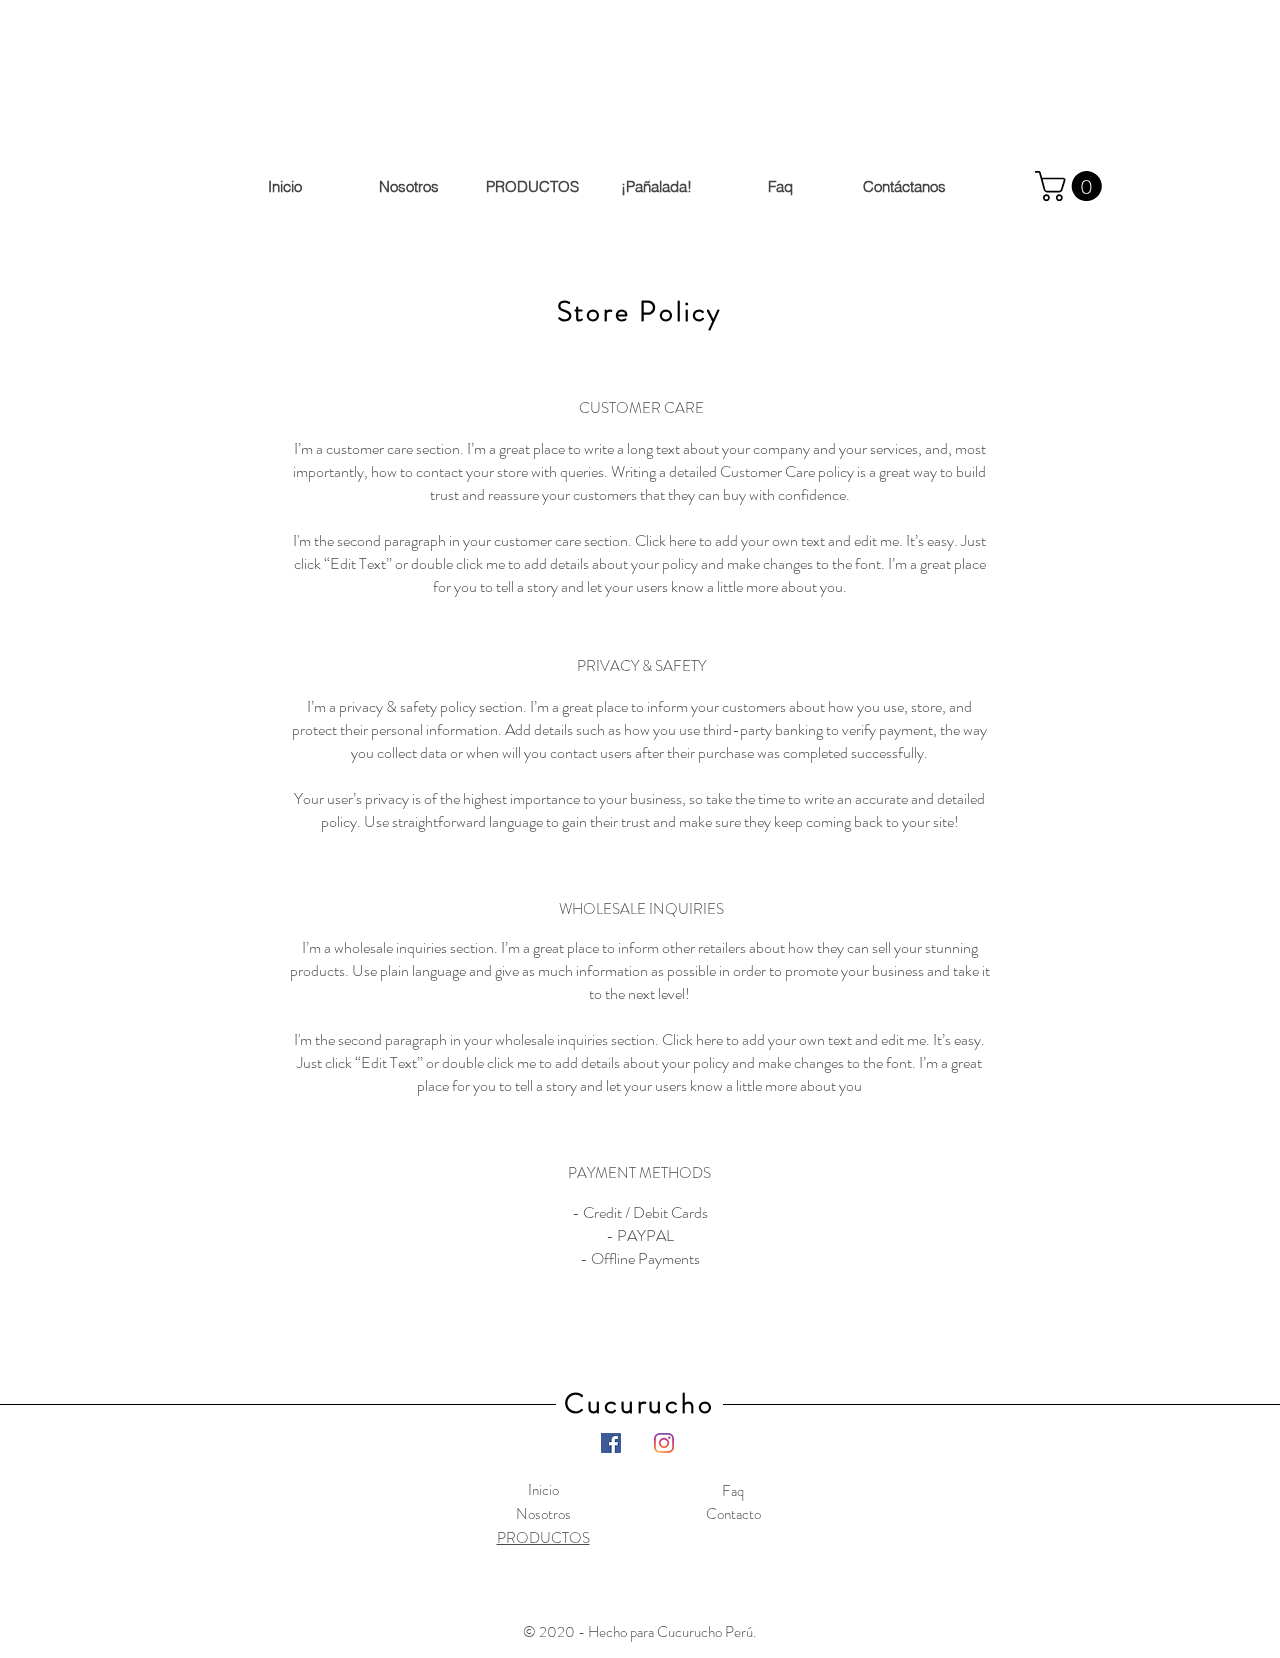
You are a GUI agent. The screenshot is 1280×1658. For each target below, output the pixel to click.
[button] (1072, 186)
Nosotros (543, 1514)
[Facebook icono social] (611, 1443)
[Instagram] (664, 1443)
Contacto (733, 1514)
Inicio (543, 1490)
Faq (733, 1491)
